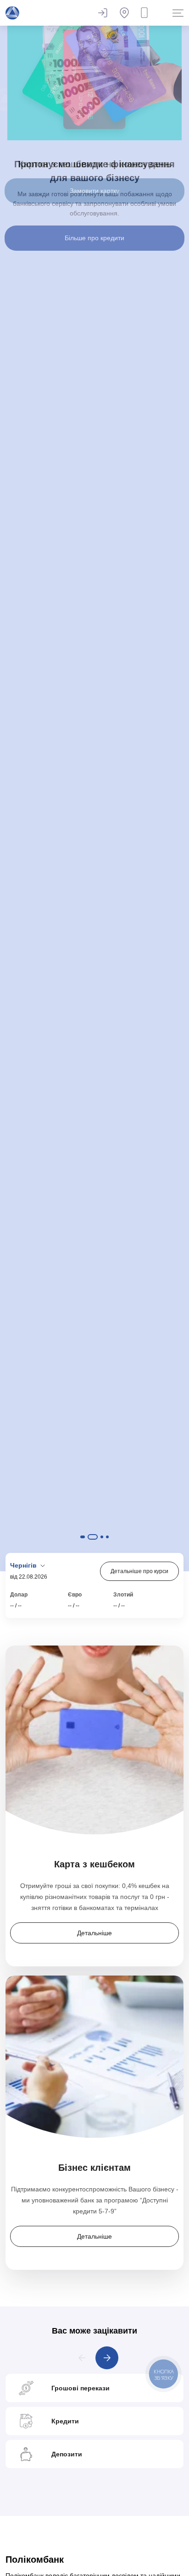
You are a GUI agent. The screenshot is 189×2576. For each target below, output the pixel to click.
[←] (82, 2358)
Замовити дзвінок (146, 13)
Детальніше (94, 1933)
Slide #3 (102, 1537)
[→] (107, 2358)
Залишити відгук (102, 13)
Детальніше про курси (139, 1571)
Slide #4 (107, 1537)
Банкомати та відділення (124, 13)
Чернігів (24, 1565)
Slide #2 (92, 1537)
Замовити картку (94, 191)
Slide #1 (82, 1537)
